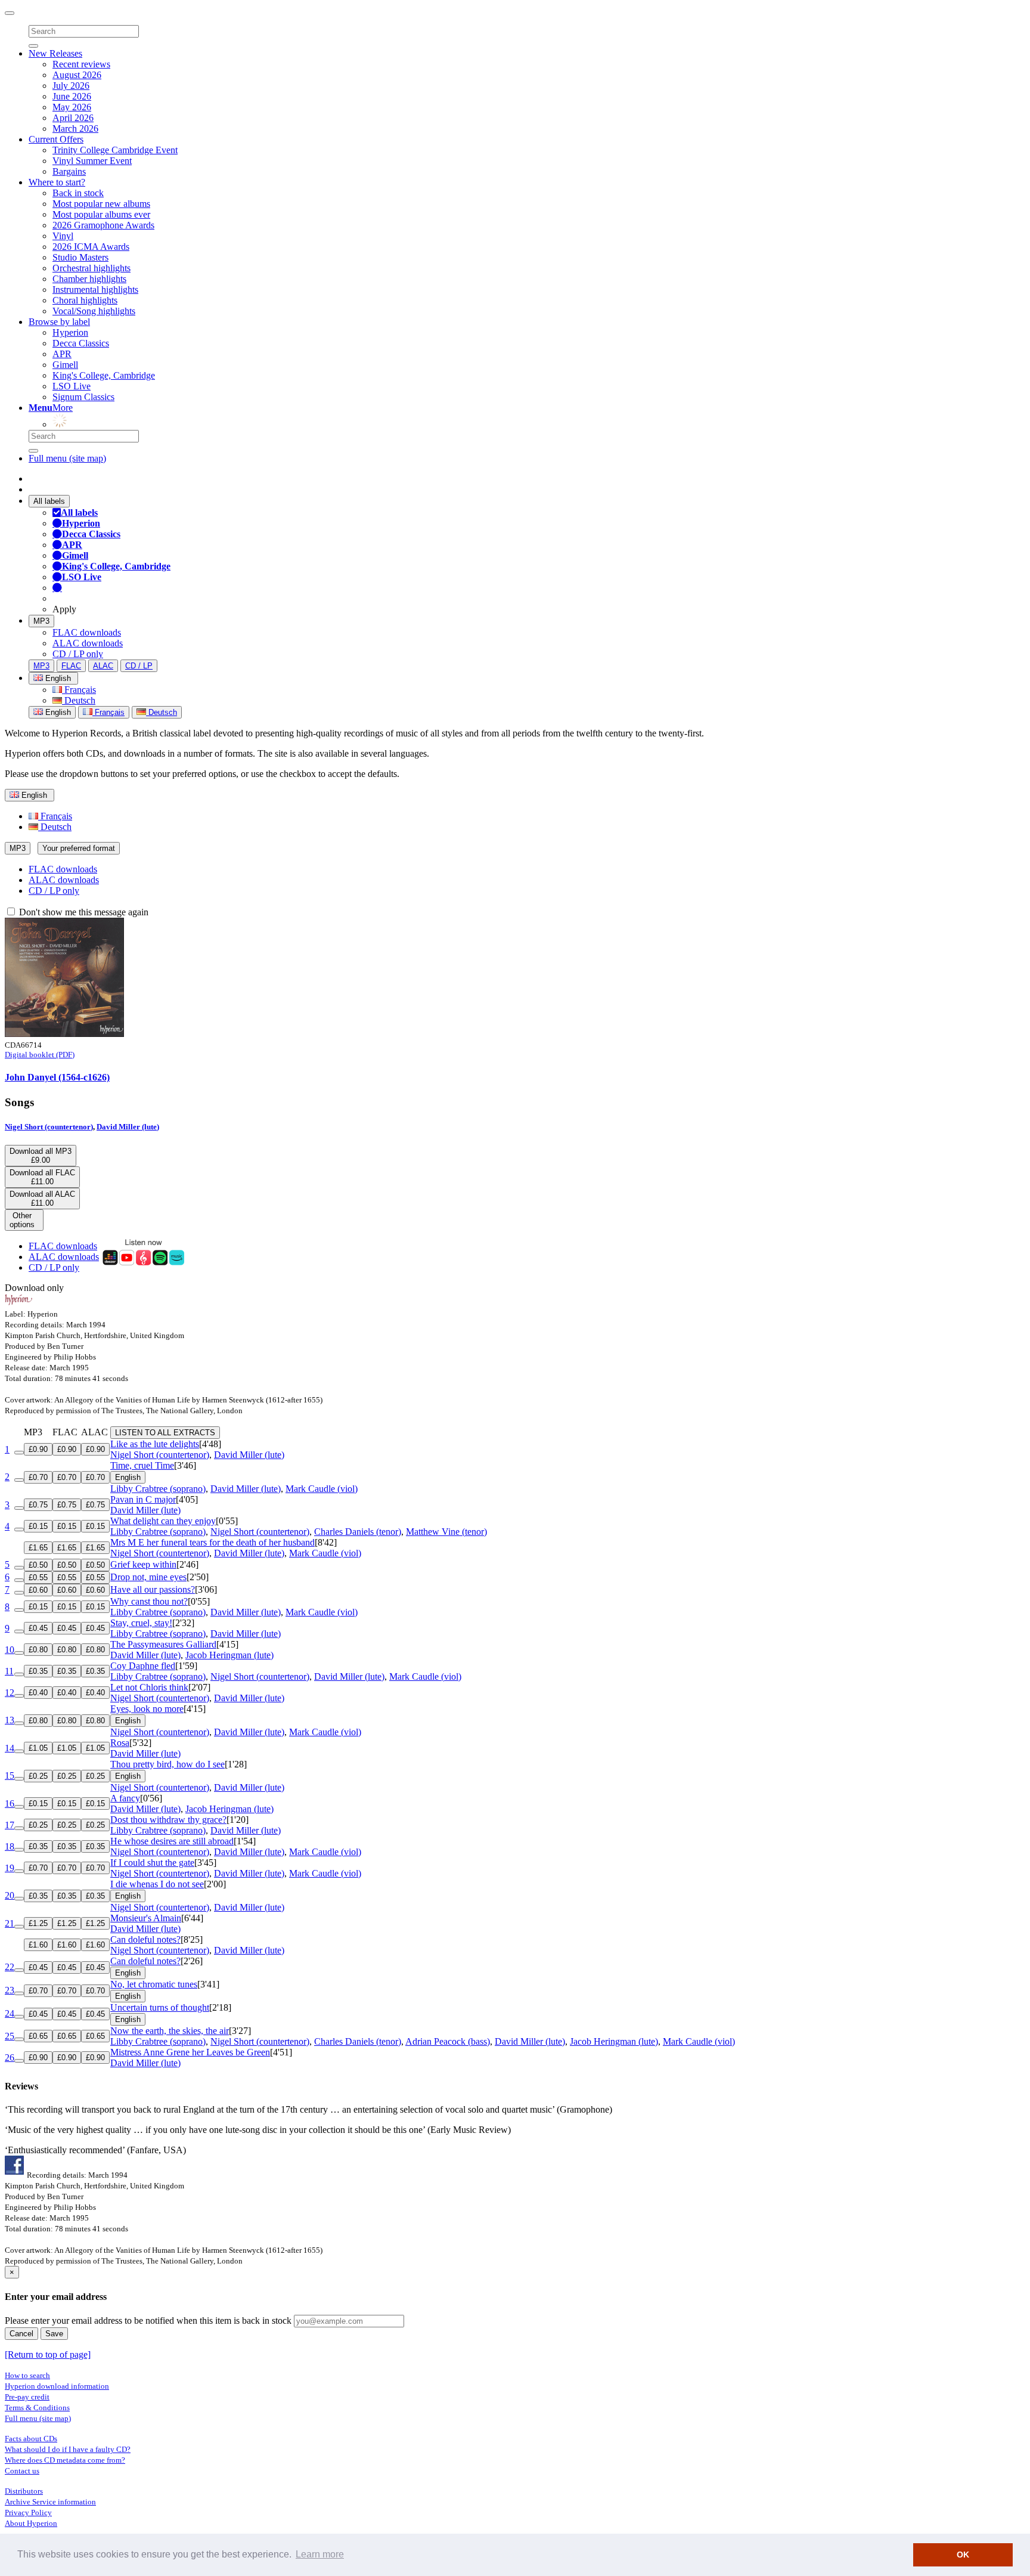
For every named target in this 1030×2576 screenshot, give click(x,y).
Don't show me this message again (83, 912)
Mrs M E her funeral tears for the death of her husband (212, 1542)
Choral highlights (85, 300)
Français (79, 690)
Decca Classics (81, 343)
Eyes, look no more (147, 1709)
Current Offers (56, 139)
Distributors (24, 2491)
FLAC (71, 666)
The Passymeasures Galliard (163, 1644)
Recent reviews (81, 64)
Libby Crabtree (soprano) (158, 1489)
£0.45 (38, 1628)
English (57, 712)
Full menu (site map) (67, 458)
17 (10, 1825)
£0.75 (38, 1505)
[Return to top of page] (48, 2354)
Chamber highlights (89, 279)
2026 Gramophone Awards (103, 225)
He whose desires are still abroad (172, 1841)
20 (10, 1895)
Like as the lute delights (155, 1444)
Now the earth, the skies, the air (170, 2031)
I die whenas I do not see (157, 1884)
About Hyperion (31, 2523)
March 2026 (75, 129)
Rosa (120, 1743)
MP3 (41, 621)
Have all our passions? (153, 1589)
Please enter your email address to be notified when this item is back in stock (148, 2320)
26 (10, 2058)
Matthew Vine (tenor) (446, 1532)
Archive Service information (50, 2502)
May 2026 (72, 107)
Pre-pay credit (27, 2397)
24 (10, 2013)
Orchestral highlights (91, 268)
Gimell (65, 365)
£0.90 (38, 1449)
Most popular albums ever (101, 214)
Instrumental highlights (95, 290)
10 (10, 1650)
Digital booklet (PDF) (40, 1055)
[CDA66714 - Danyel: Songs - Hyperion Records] (64, 1034)
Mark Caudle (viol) (322, 1489)
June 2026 (72, 96)
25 (10, 2036)
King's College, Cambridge (104, 375)
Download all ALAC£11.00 (42, 1199)
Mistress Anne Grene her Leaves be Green (190, 2052)
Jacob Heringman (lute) (229, 1655)
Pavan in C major (143, 1499)
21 (10, 1923)
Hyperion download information (57, 2386)
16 (10, 1803)
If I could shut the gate (152, 1863)
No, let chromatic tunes (154, 1984)
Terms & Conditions (37, 2408)
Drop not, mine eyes (148, 1577)
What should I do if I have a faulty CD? (68, 2449)
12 (10, 1693)
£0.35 (38, 1671)
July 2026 (71, 86)
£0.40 (38, 1693)
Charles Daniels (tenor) (358, 1532)
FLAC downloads (87, 632)
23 (10, 1990)
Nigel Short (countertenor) (49, 1127)
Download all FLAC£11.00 (42, 1177)
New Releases (55, 53)
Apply (64, 609)
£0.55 (38, 1578)
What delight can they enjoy (163, 1521)
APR (62, 354)
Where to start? (57, 182)
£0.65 (38, 2036)
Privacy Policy (28, 2512)
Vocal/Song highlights (94, 311)
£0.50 (38, 1565)
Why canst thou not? (149, 1601)
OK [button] (963, 2555)
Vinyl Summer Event (92, 161)
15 (10, 1775)
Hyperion (70, 332)
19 (10, 1868)
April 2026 (73, 118)
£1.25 (38, 1923)
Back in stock (78, 193)
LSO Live (72, 386)
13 (10, 1720)
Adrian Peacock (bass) (448, 2041)
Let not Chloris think (149, 1687)
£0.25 (38, 1776)
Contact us (22, 2471)
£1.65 (38, 1548)
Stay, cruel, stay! (141, 1623)
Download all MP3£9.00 (41, 1156)
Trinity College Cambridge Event (115, 150)
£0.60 (38, 1590)
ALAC (103, 666)
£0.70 (38, 1477)
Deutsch (79, 700)
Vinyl (63, 236)
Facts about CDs (31, 2439)
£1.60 (38, 1945)
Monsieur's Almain (146, 1918)
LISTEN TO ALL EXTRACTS (165, 1433)
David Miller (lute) (128, 1127)
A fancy (125, 1798)
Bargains (69, 171)
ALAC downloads (88, 643)
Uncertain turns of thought (160, 2007)
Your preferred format (79, 848)
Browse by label (59, 322)
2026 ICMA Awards (91, 247)
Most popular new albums (101, 204)
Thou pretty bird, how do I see (167, 1764)
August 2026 (77, 75)
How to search (27, 2375)
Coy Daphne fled (143, 1666)
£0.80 (38, 1650)
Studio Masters (80, 257)
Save (54, 2334)
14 (10, 1748)
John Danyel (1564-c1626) (57, 1077)
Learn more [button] (320, 2554)
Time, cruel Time (142, 1465)
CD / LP (139, 666)
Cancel (21, 2334)
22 (10, 1967)
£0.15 (38, 1526)
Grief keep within (143, 1564)
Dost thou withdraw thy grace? (168, 1820)
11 (9, 1671)
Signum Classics (83, 397)
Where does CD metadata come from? (65, 2460)
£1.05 (38, 1748)
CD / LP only (78, 654)
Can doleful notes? (145, 1939)
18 (10, 1846)
